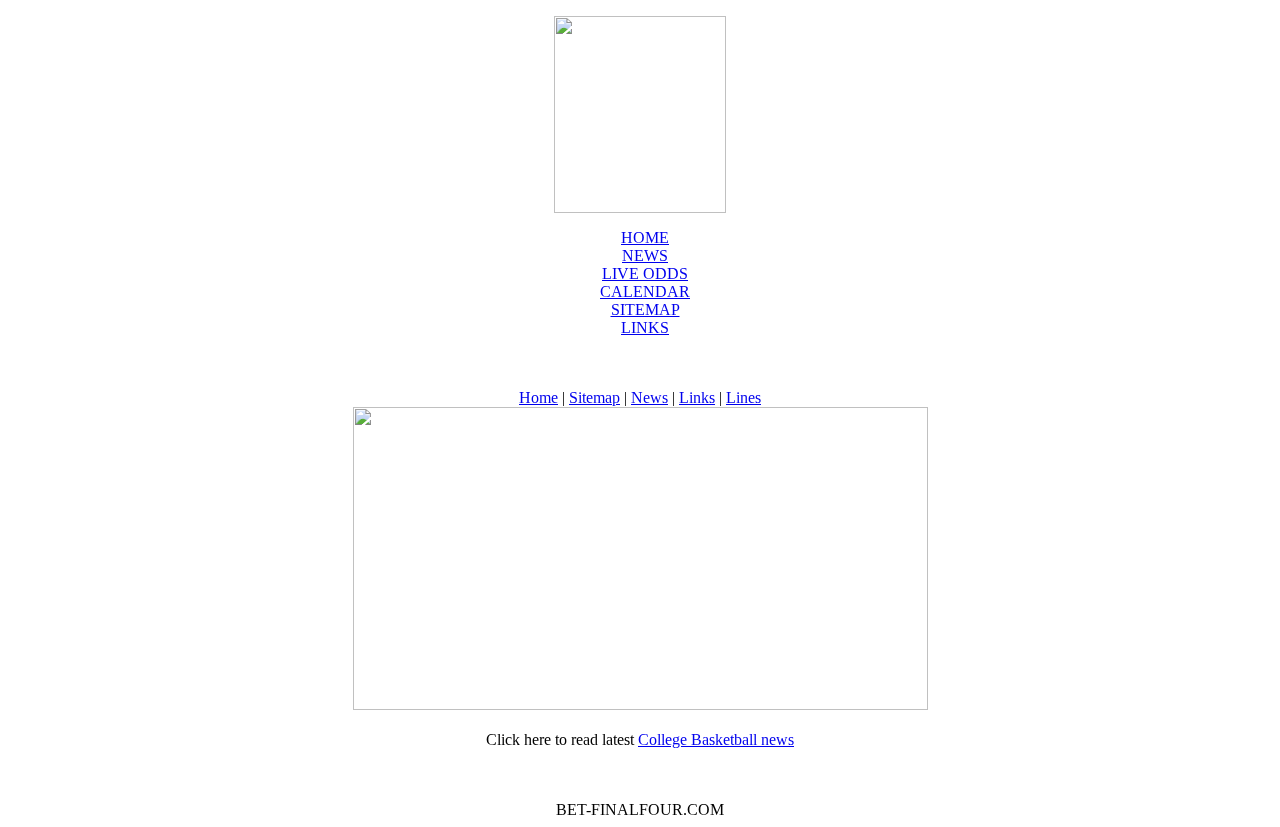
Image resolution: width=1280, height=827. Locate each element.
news (645, 255)
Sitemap (645, 309)
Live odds (645, 273)
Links (645, 327)
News (649, 397)
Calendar (645, 291)
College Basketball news (716, 739)
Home (645, 237)
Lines (743, 397)
